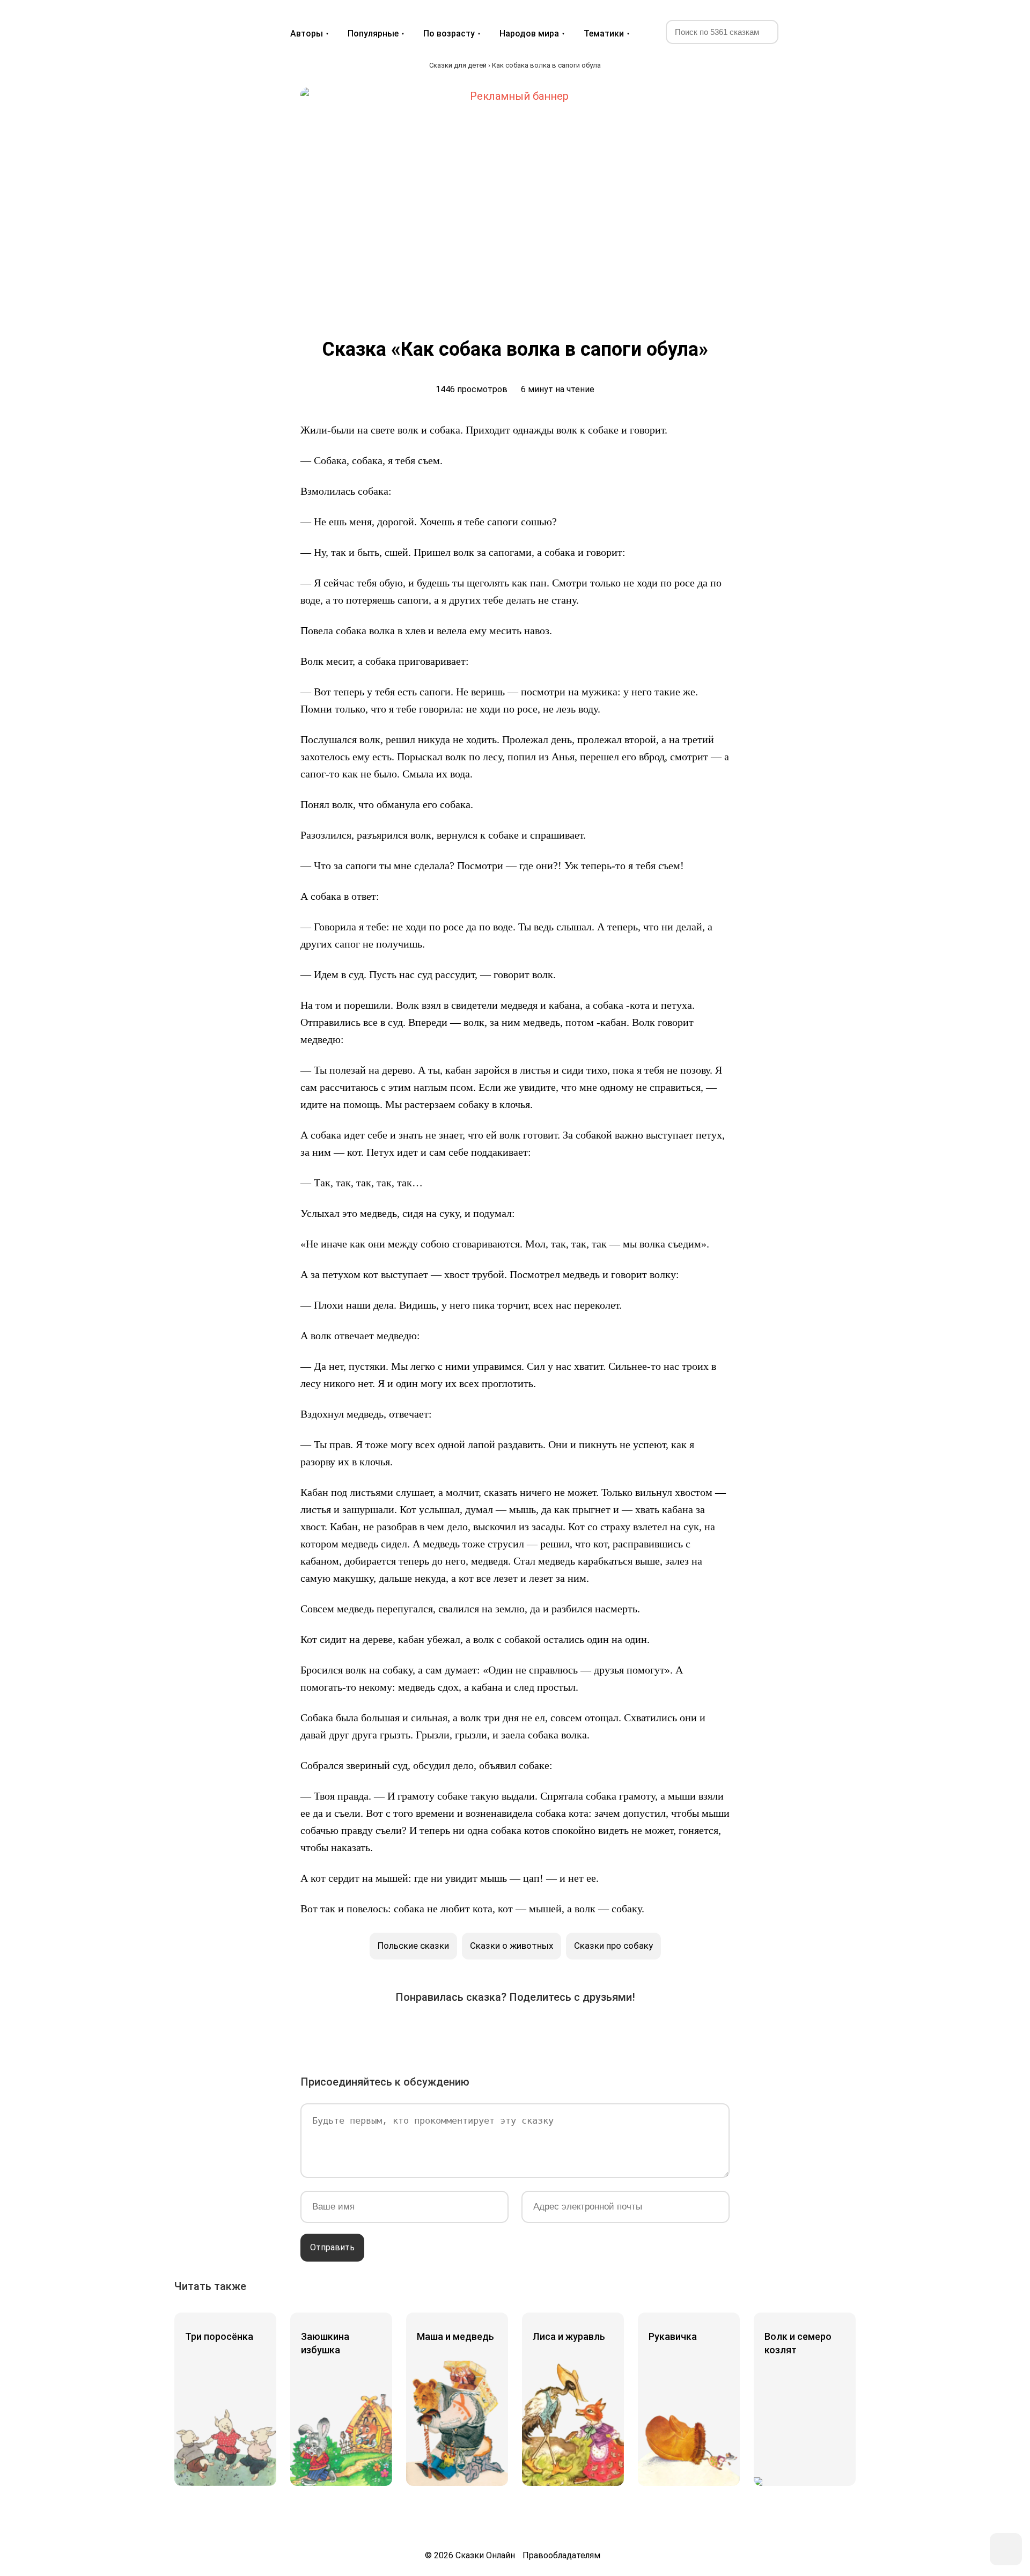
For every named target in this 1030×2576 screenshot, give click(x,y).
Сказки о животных (512, 1946)
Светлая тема (833, 31)
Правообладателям (561, 2555)
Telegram (545, 2031)
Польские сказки (413, 1946)
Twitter (455, 2031)
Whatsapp (575, 2031)
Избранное (807, 31)
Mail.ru (515, 2031)
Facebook (425, 2031)
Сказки (214, 23)
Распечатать (635, 2031)
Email (605, 2031)
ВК (395, 2031)
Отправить (332, 2247)
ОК (485, 2031)
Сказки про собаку (613, 1946)
